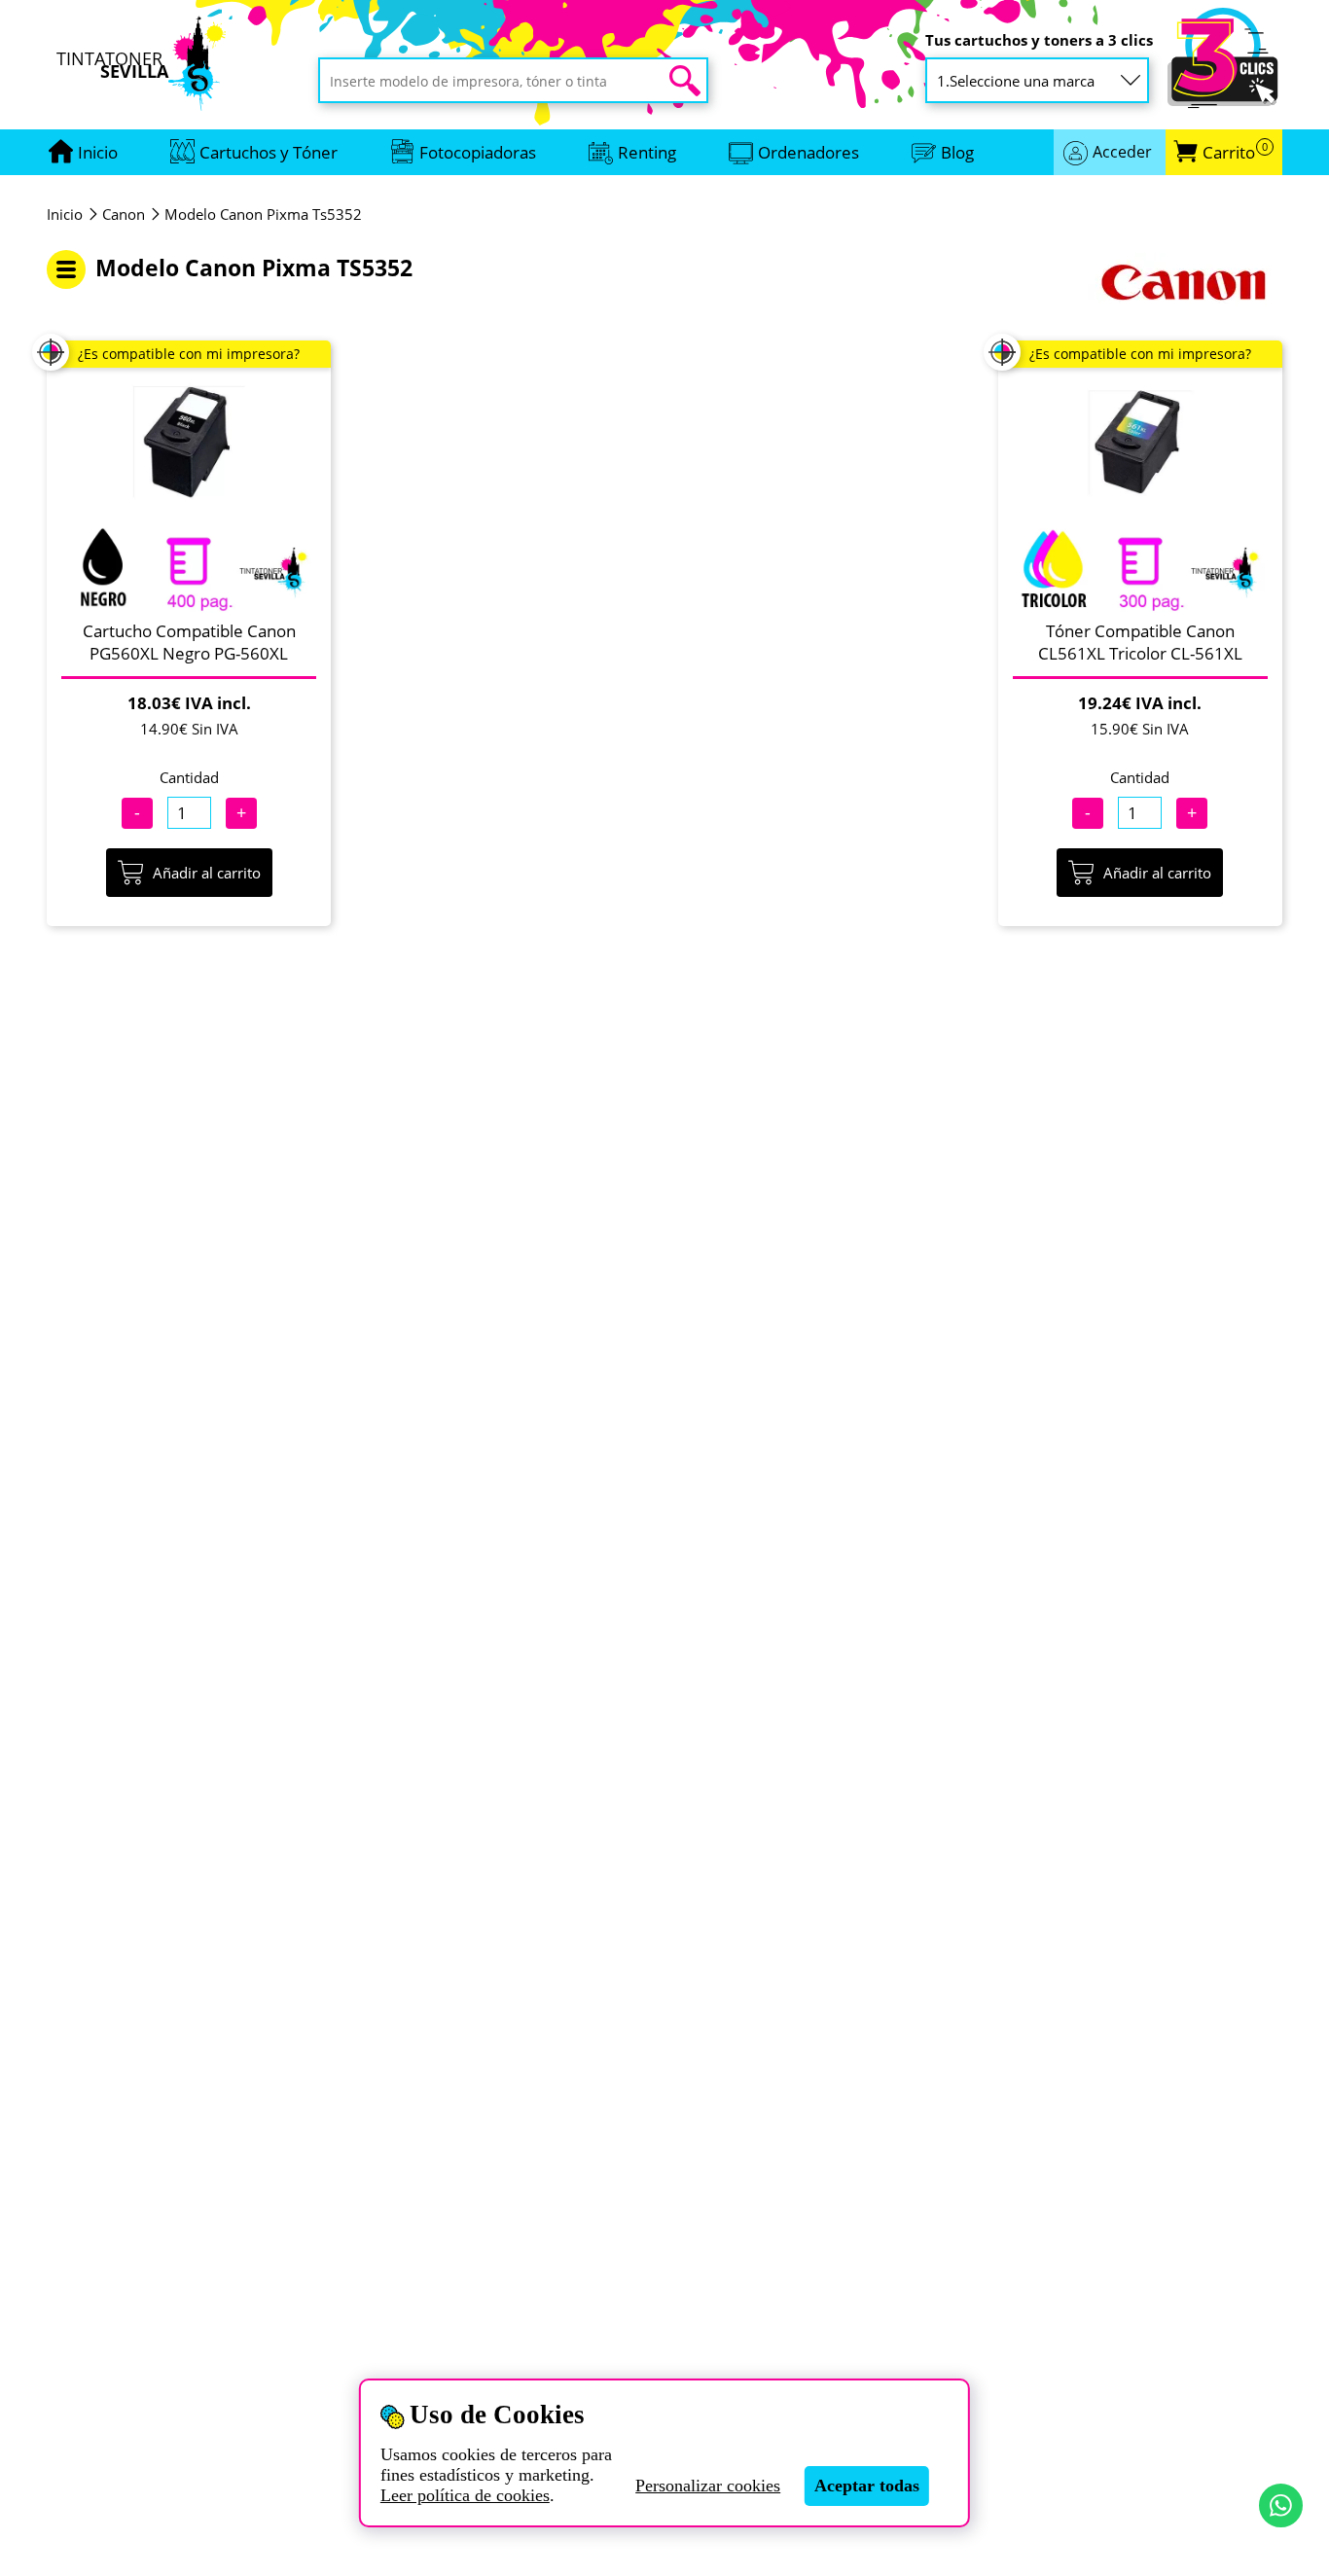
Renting (647, 152)
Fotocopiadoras (478, 152)
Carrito (1235, 152)
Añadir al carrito (207, 873)
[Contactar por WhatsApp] (1281, 2505)
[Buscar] (685, 81)
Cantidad (189, 777)
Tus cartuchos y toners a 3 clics (1039, 40)
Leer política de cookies (465, 2495)
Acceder (1122, 152)
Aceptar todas (867, 2486)
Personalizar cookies (708, 2486)
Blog (957, 152)
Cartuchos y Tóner (269, 152)
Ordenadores (808, 152)
